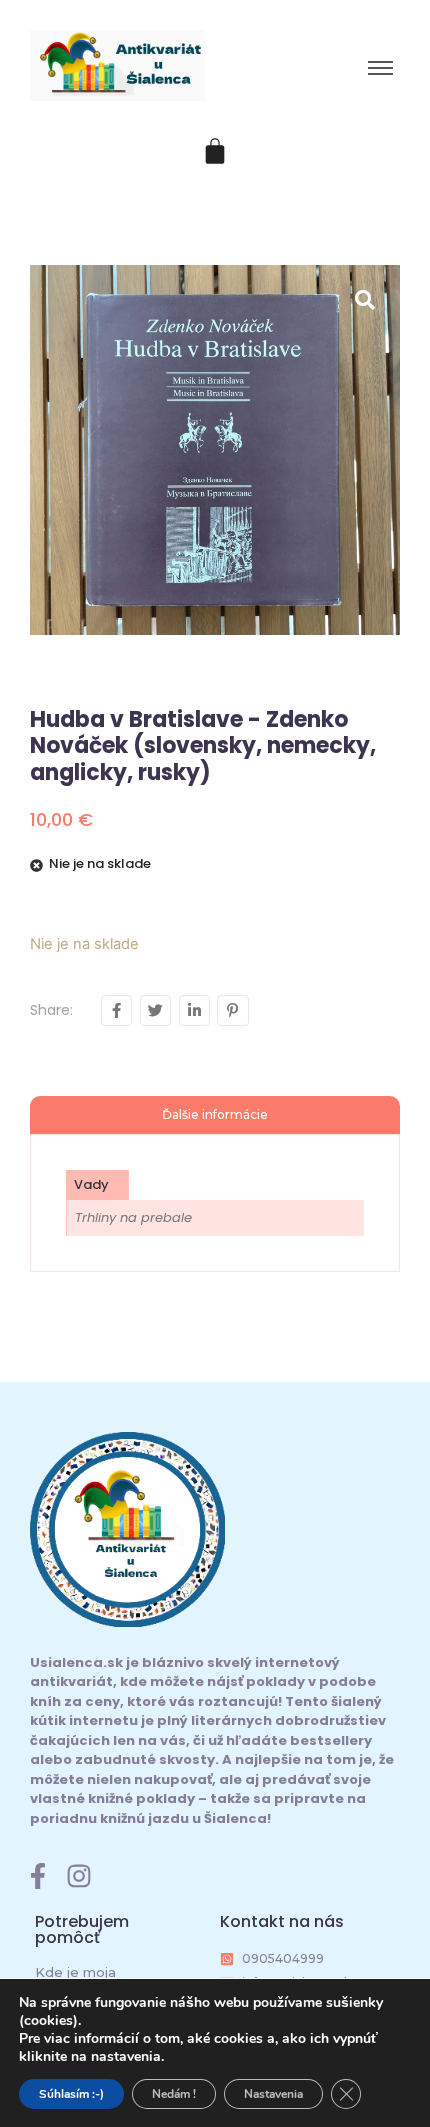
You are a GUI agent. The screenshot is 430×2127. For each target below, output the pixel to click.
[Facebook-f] (38, 1876)
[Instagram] (79, 1876)
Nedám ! (174, 2094)
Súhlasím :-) (71, 2094)
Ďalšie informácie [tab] (215, 1114)
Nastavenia (273, 2094)
